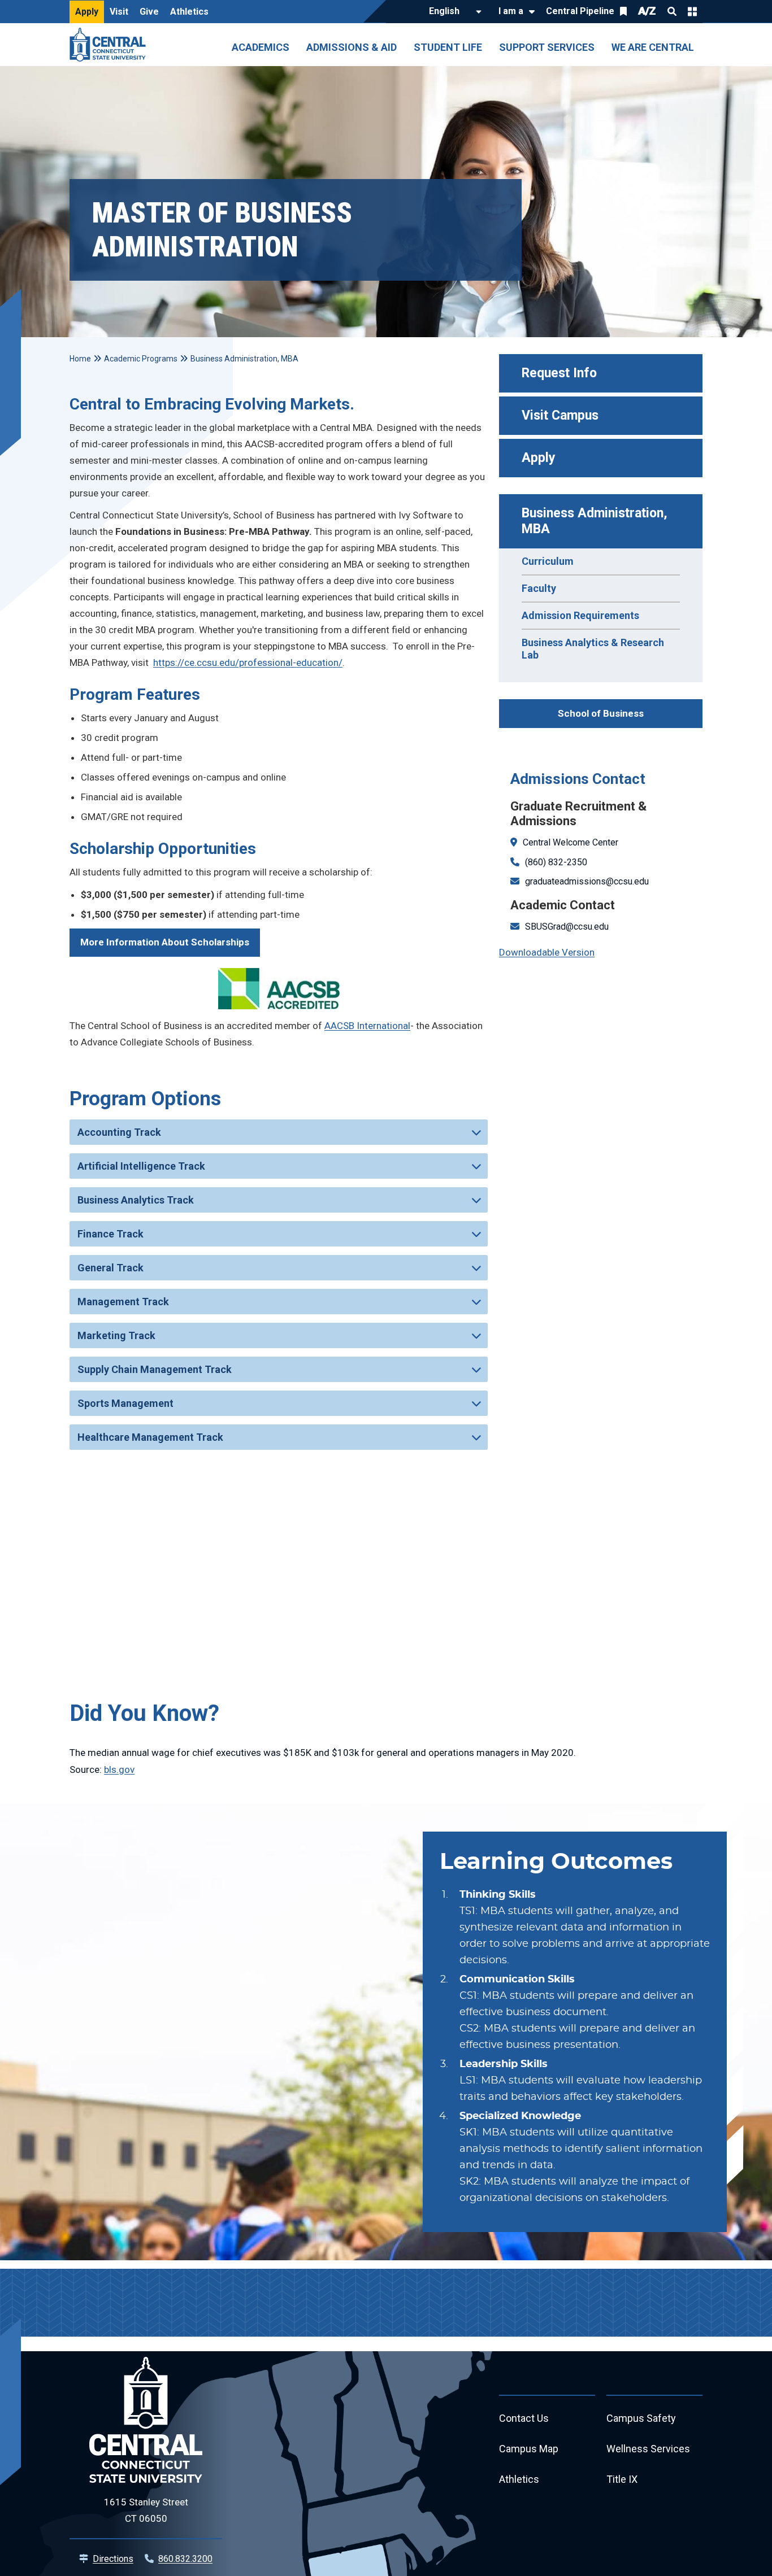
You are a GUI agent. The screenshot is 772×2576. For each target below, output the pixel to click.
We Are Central (653, 47)
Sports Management (125, 1403)
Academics (261, 47)
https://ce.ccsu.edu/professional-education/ (248, 662)
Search (672, 11)
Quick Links (692, 11)
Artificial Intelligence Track (141, 1166)
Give (149, 12)
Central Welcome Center (571, 842)
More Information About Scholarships (165, 942)
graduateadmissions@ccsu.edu (587, 881)
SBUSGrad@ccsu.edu (567, 927)
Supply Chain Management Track (155, 1369)
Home (80, 359)
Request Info (559, 373)
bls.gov (119, 1769)
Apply (87, 12)
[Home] (110, 45)
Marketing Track (116, 1335)
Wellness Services (648, 2449)
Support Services (547, 47)
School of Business (601, 713)
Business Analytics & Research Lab (593, 649)
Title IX (622, 2479)
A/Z (647, 11)
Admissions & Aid (352, 47)
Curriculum (548, 561)
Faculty (539, 588)
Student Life (448, 47)
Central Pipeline (580, 11)
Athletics (189, 12)
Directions (113, 2559)
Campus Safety (641, 2418)
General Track (110, 1268)
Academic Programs (141, 359)
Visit (119, 12)
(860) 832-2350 (556, 862)
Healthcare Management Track (150, 1437)
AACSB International (367, 1026)
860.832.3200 (185, 2559)
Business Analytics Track (136, 1200)
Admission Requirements (580, 615)
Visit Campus (560, 415)
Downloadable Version (547, 952)
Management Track (123, 1302)
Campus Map (529, 2449)
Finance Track (110, 1234)
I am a (511, 11)
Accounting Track (119, 1132)
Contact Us (524, 2418)
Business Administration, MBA (596, 521)
